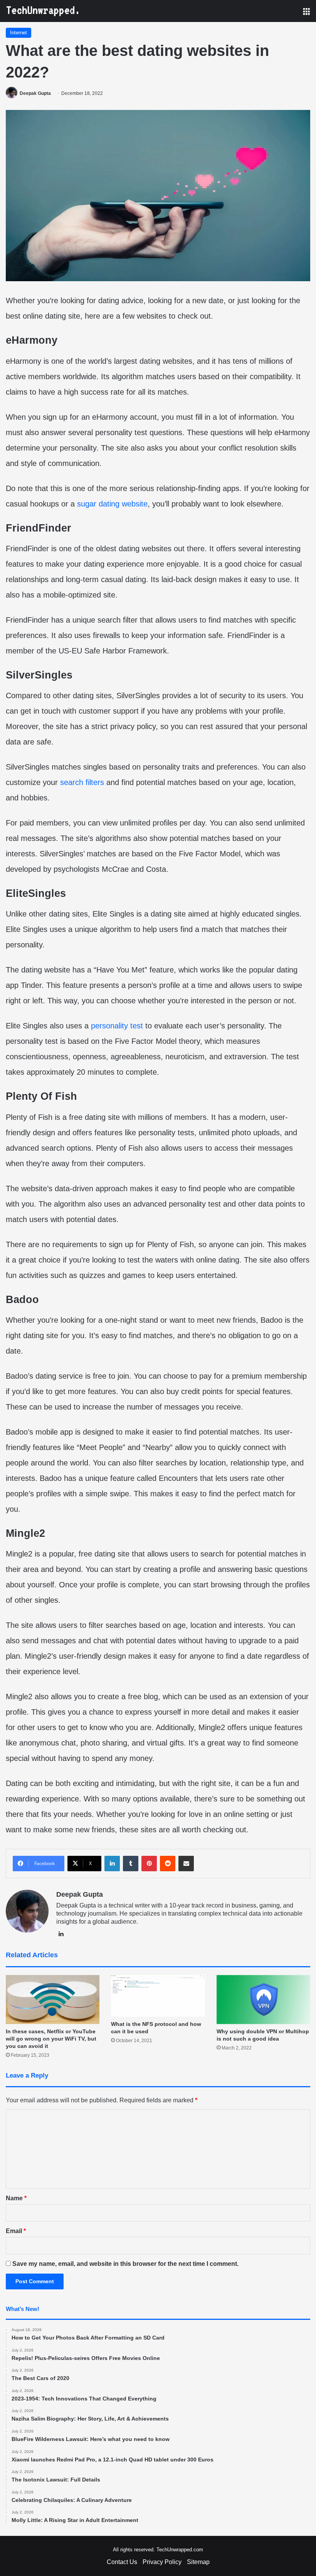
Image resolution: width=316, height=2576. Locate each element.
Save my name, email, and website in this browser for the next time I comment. (125, 2264)
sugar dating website (112, 504)
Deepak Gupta (35, 93)
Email (16, 2231)
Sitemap (198, 2562)
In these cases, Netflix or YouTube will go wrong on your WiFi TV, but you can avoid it (51, 2039)
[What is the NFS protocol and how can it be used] (158, 1996)
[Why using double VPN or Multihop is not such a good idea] (263, 2000)
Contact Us (122, 2562)
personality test (117, 1026)
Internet (18, 33)
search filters (82, 782)
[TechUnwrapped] (42, 11)
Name (16, 2198)
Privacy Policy (162, 2562)
